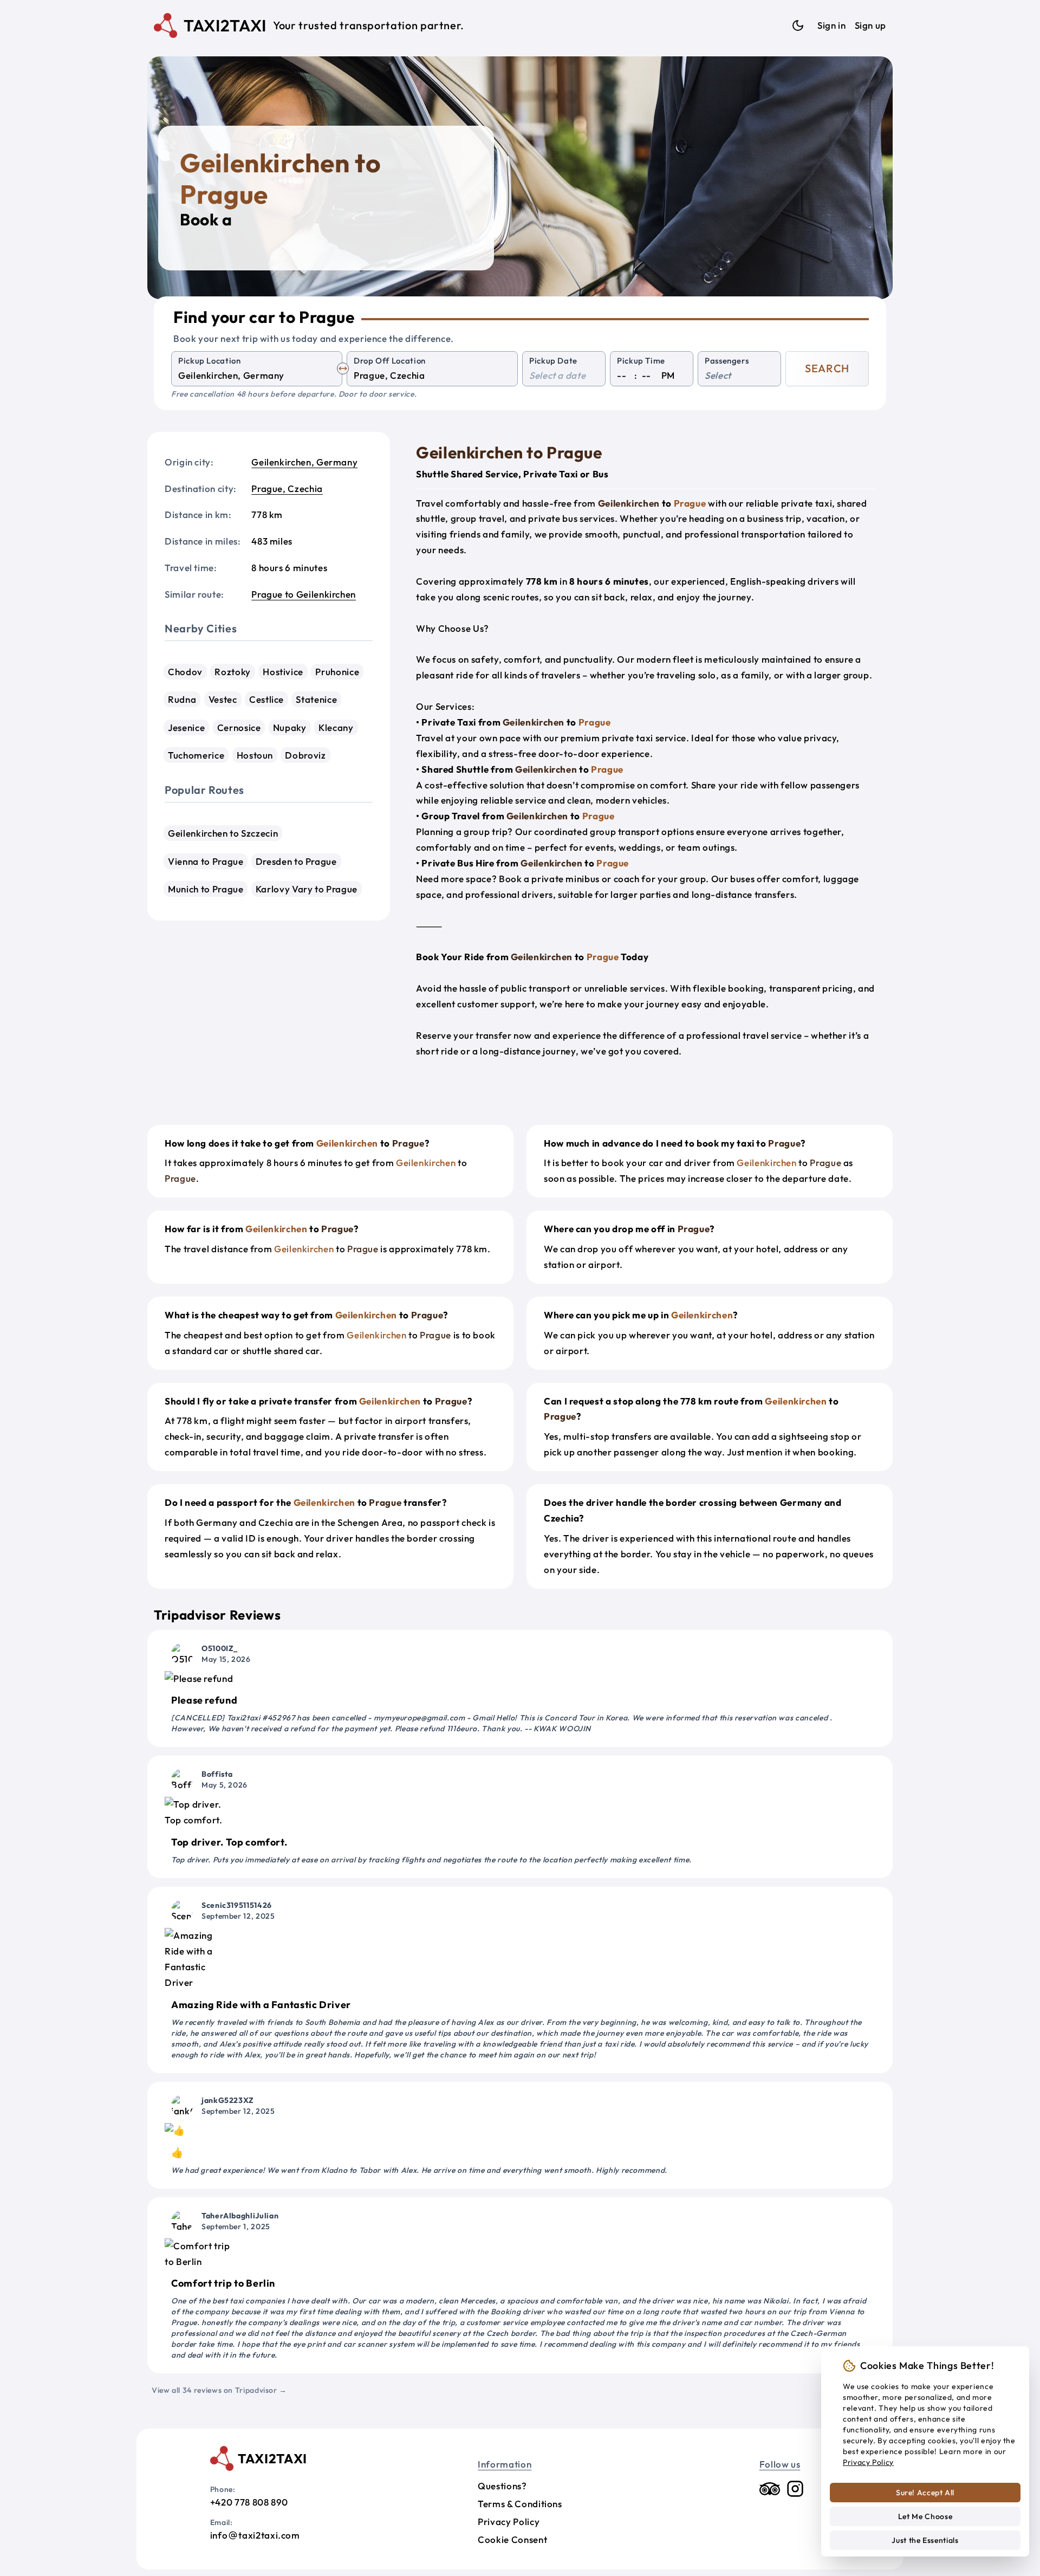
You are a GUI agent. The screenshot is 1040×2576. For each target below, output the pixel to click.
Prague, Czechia (287, 488)
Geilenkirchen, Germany (304, 462)
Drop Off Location (390, 361)
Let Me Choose (925, 2516)
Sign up (870, 25)
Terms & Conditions (520, 2504)
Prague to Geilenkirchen (304, 594)
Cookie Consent (512, 2539)
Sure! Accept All (925, 2493)
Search (827, 368)
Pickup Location (210, 361)
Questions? (502, 2486)
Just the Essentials (925, 2540)
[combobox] (257, 376)
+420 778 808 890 (249, 2502)
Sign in (831, 25)
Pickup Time (641, 361)
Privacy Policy (509, 2522)
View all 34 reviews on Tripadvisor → (219, 2390)
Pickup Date (553, 361)
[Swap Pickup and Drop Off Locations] (343, 368)
